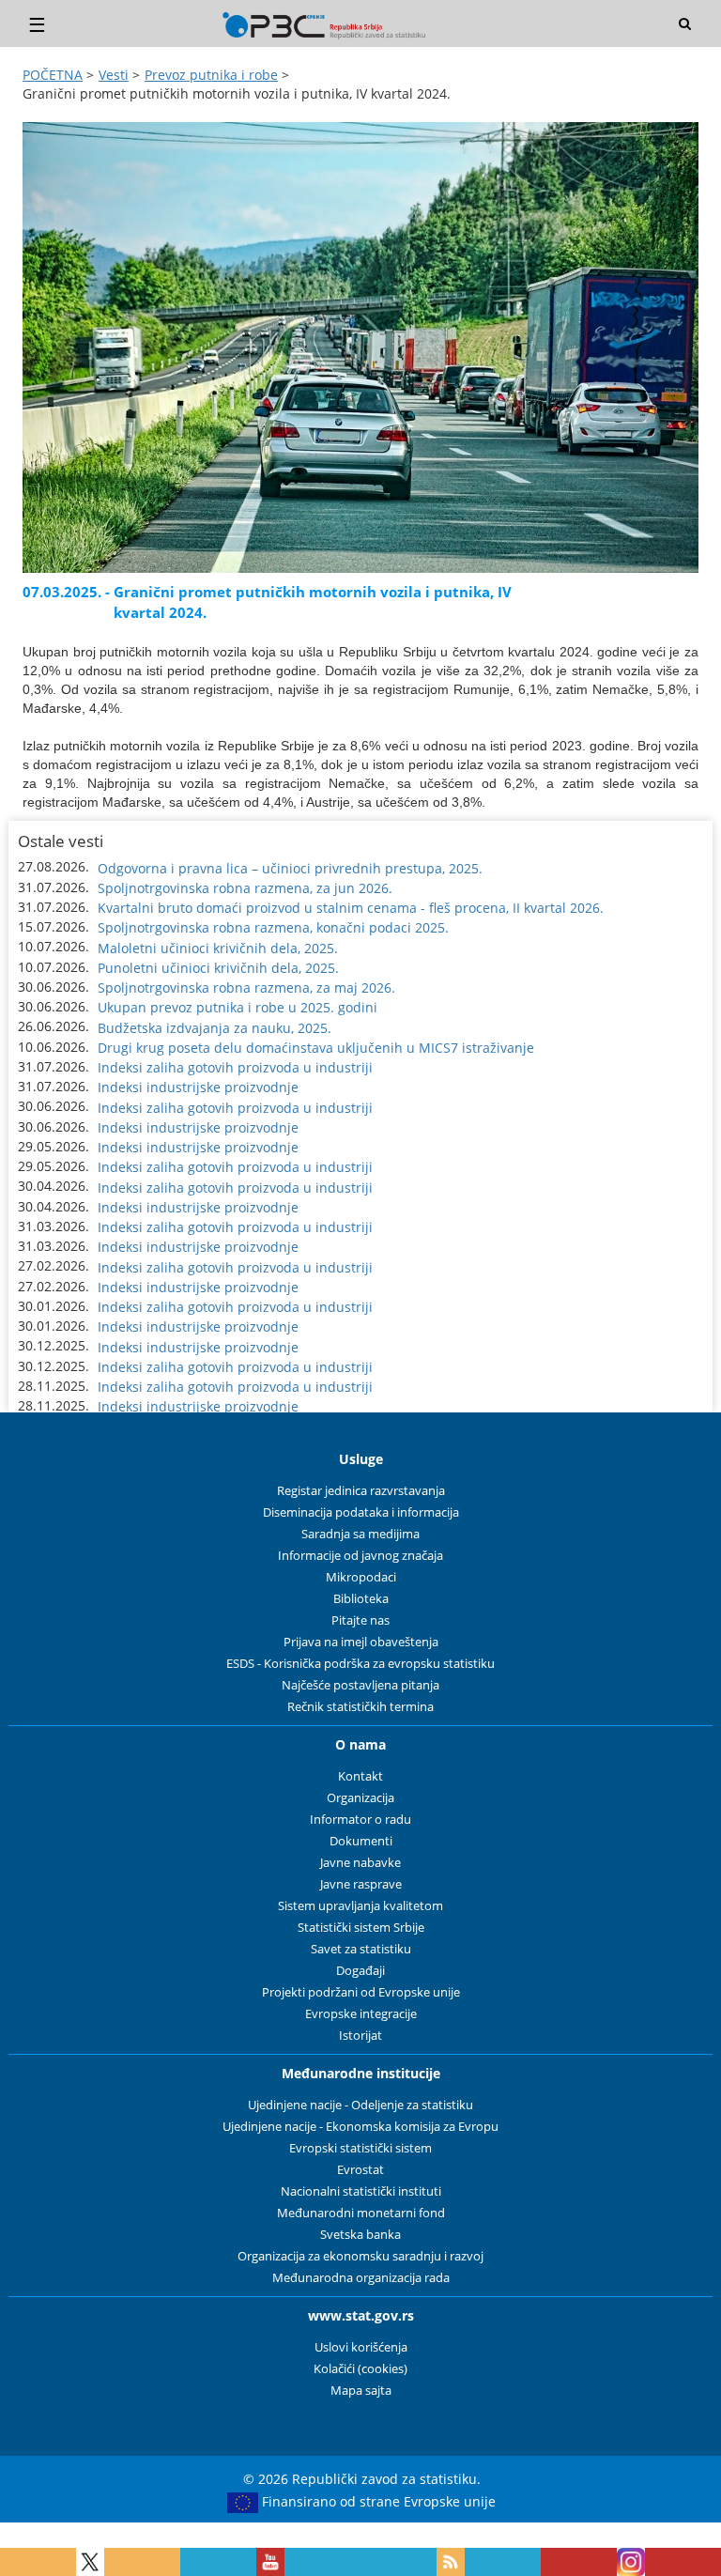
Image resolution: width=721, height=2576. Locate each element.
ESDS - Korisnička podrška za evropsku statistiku (360, 1664)
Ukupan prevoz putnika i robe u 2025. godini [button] (238, 1007)
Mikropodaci (361, 1577)
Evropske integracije (361, 2014)
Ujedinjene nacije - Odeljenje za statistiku (360, 2105)
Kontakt (360, 1776)
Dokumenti (361, 1841)
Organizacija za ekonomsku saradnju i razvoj (360, 2256)
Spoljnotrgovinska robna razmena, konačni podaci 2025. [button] (273, 927)
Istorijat (360, 2036)
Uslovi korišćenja (361, 2347)
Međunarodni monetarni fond (361, 2213)
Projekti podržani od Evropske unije (361, 1992)
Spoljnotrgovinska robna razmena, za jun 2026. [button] (245, 888)
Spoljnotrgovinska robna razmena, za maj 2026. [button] (246, 987)
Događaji (360, 1971)
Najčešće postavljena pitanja (360, 1685)
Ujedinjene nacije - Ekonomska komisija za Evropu (360, 2127)
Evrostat (360, 2170)
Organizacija (360, 1798)
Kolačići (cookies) (360, 2369)
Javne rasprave (361, 1884)
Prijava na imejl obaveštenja (361, 1642)
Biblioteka (361, 1599)
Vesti (114, 75)
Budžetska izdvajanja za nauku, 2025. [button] (215, 1028)
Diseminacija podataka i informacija (361, 1512)
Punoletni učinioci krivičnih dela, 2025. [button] (218, 968)
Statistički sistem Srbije (361, 1928)
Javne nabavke (360, 1863)
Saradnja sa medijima (360, 1534)
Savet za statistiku (361, 1949)
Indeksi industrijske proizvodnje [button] (198, 1087)
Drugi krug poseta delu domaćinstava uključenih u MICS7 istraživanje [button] (316, 1048)
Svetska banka (360, 2235)
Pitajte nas (360, 1620)
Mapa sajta (361, 2391)
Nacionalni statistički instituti (361, 2191)
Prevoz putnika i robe (211, 75)
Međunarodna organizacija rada (361, 2278)
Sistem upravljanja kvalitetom (360, 1906)
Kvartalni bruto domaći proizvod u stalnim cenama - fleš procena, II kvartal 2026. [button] (351, 908)
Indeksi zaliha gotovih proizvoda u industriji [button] (235, 1067)
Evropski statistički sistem (360, 2148)
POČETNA (53, 75)
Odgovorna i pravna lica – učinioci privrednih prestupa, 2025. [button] (290, 868)
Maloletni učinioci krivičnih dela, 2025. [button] (218, 948)
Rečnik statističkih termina (360, 1707)
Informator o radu (360, 1820)
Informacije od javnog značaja (360, 1556)
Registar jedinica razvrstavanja (361, 1491)
